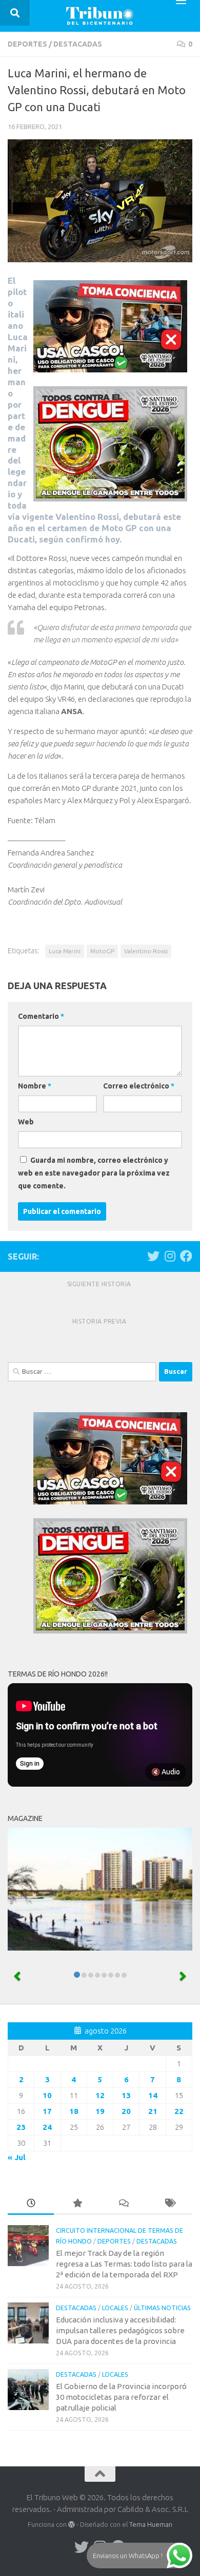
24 (47, 2127)
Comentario (41, 1016)
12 (100, 2095)
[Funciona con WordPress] (72, 2525)
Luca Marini (65, 951)
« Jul (17, 2157)
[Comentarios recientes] (123, 2204)
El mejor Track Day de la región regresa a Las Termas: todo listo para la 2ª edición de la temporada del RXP (124, 2264)
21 (153, 2111)
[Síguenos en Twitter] (153, 1256)
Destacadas (78, 44)
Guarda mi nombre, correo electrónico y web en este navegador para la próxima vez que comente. (94, 1173)
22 (179, 2111)
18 (74, 2111)
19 (100, 2111)
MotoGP (102, 951)
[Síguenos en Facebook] (186, 1256)
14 (153, 2095)
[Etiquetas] (169, 2204)
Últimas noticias (162, 2308)
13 (126, 2095)
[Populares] (77, 2204)
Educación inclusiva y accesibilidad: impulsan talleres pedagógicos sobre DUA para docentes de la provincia (120, 2330)
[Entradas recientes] (31, 2204)
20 (126, 2111)
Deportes (27, 44)
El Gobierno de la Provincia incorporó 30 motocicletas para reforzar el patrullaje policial (121, 2397)
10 (47, 2095)
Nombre (35, 1086)
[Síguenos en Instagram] (170, 1256)
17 (47, 2111)
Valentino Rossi (146, 951)
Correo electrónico (139, 1086)
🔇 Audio (166, 1772)
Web (26, 1122)
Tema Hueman (151, 2524)
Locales (115, 2308)
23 (21, 2127)
